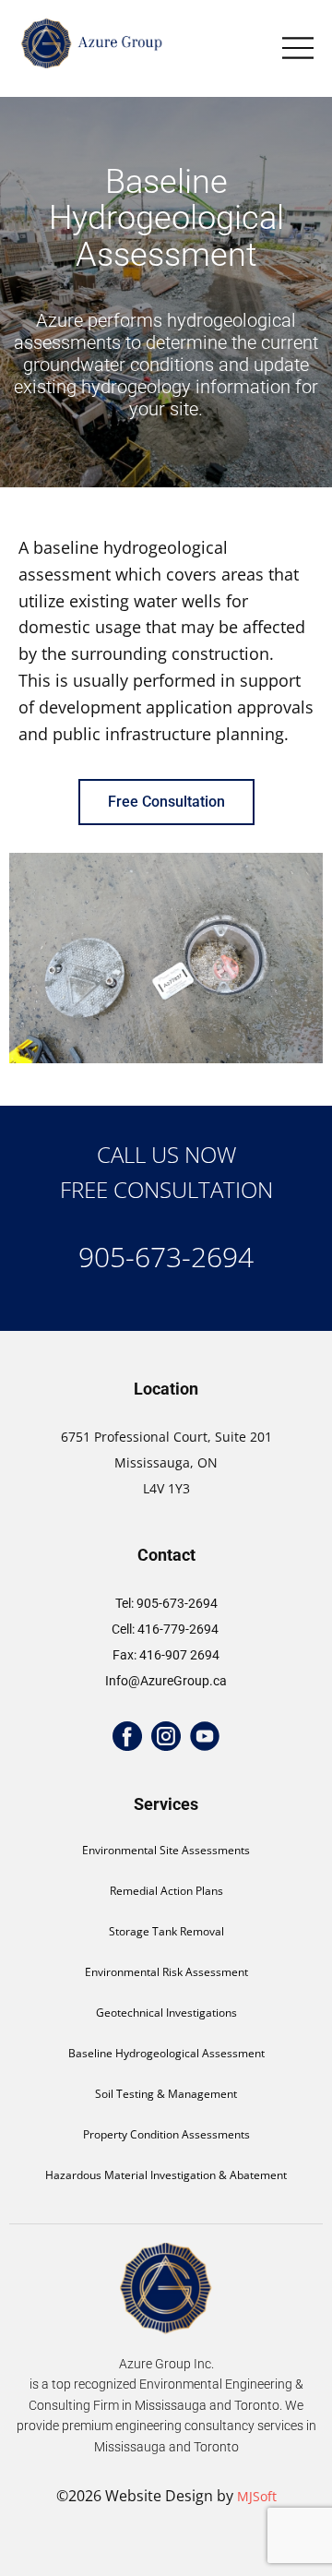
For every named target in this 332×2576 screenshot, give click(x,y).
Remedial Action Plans (166, 1891)
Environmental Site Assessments (166, 1850)
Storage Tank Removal (166, 1931)
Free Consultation (166, 802)
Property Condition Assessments (166, 2134)
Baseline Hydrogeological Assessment (166, 2053)
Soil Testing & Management (166, 2094)
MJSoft (257, 2496)
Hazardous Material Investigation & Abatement (166, 2175)
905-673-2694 (166, 1257)
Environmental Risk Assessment (166, 1972)
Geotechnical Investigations (166, 2013)
